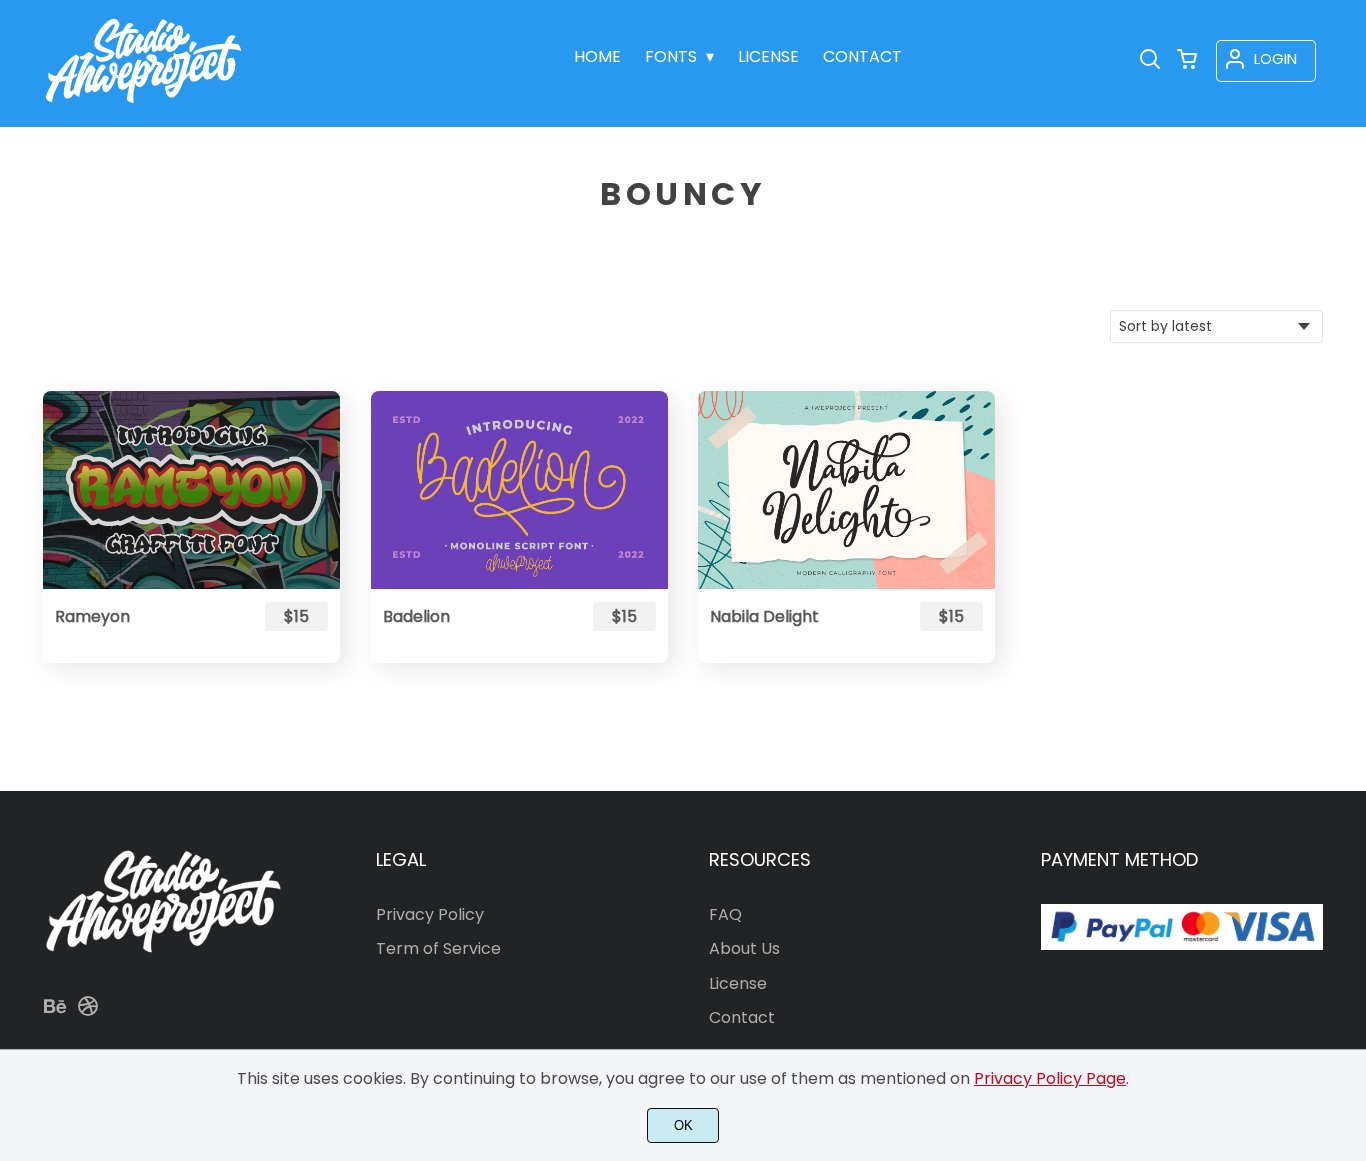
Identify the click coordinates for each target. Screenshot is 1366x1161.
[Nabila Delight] (846, 490)
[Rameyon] (191, 490)
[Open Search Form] (1150, 61)
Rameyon (92, 616)
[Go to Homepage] (143, 106)
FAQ (725, 914)
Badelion (416, 616)
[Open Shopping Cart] (1187, 61)
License (738, 983)
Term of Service (438, 948)
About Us (744, 948)
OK (683, 1125)
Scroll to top (1348, 761)
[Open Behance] (55, 1012)
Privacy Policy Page (1050, 1078)
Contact (742, 1017)
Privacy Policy (430, 914)
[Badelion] (519, 490)
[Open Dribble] (88, 1012)
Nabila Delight (764, 616)
